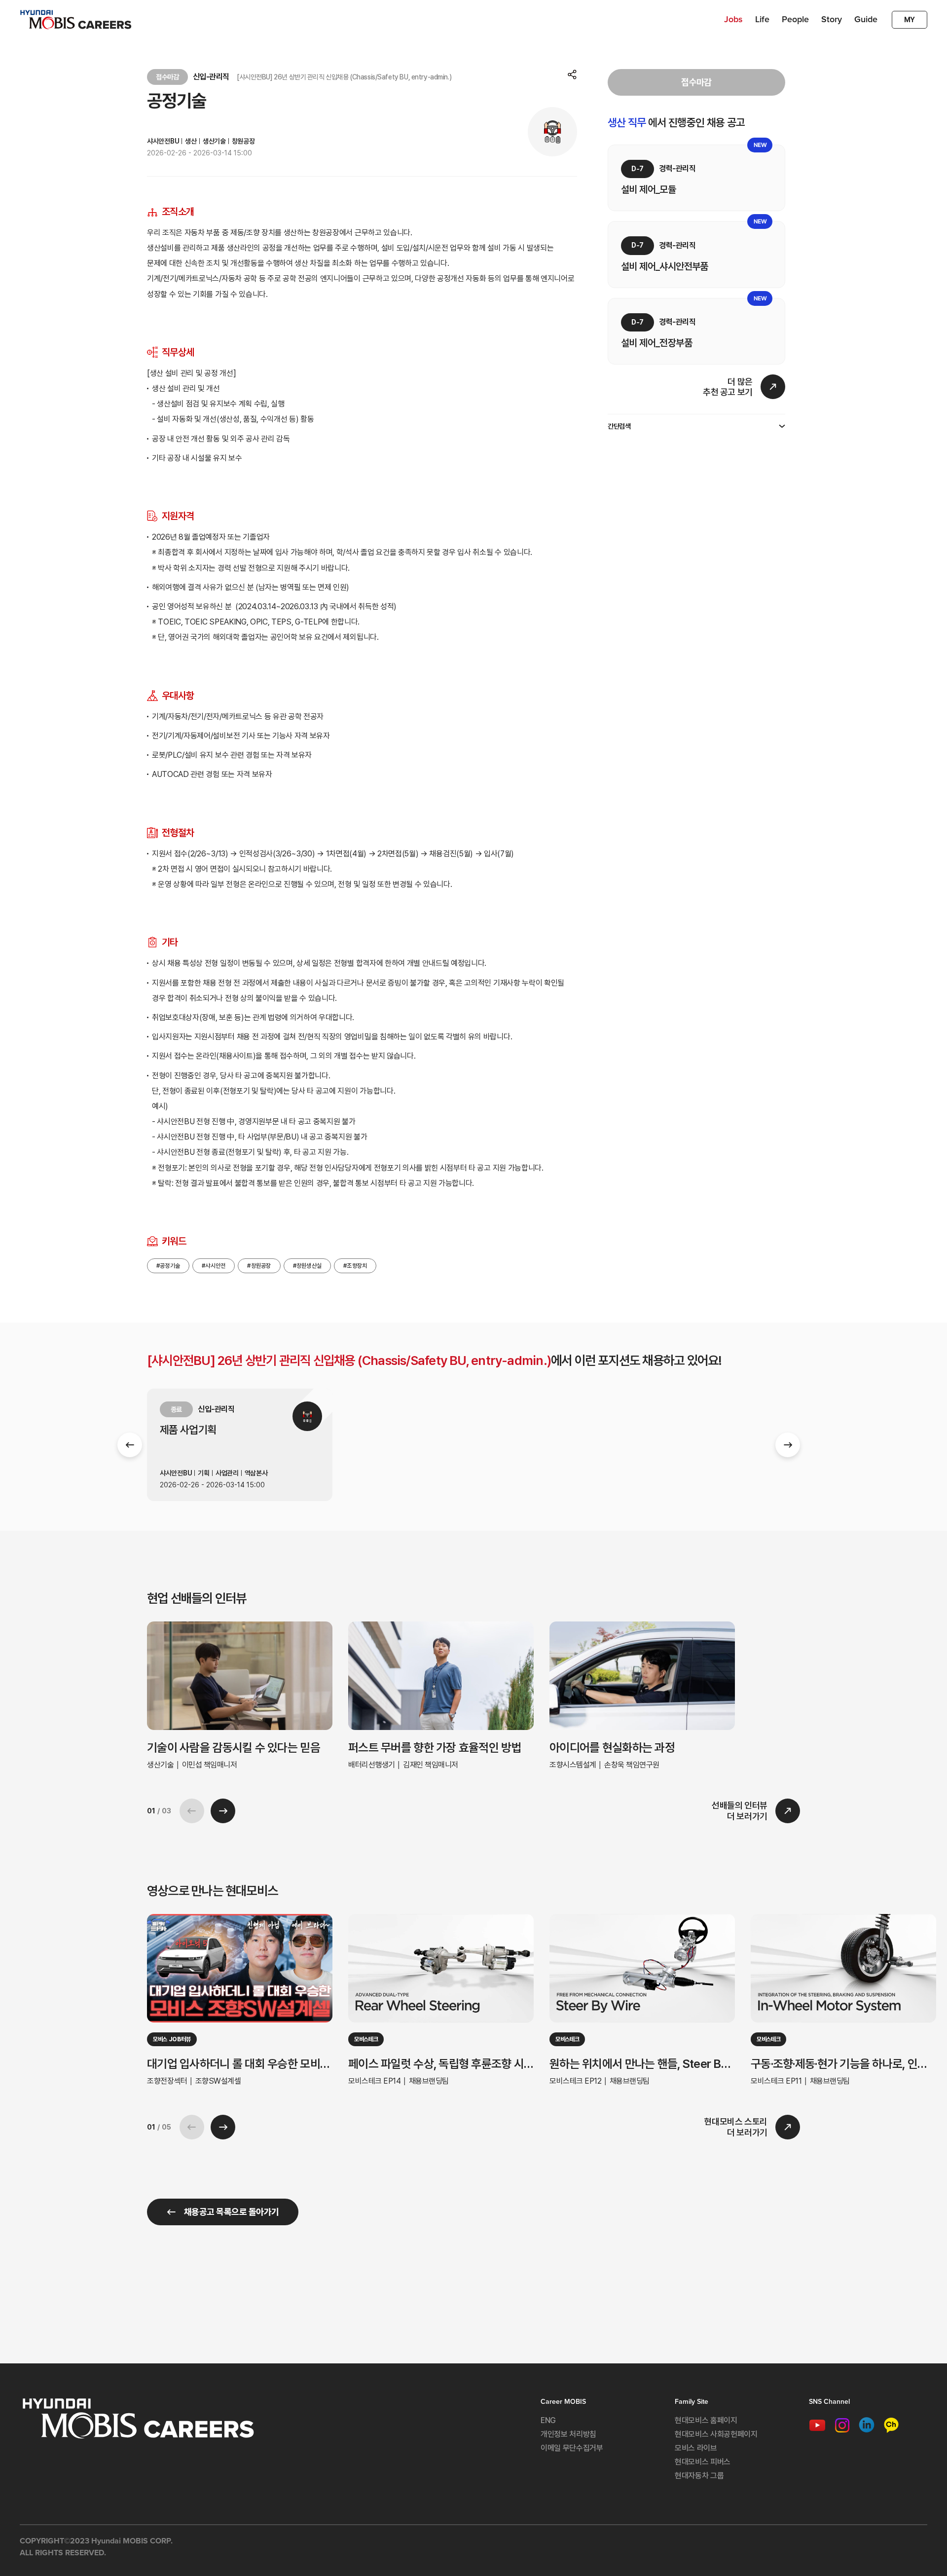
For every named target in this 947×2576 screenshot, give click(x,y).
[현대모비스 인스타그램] (842, 2424)
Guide (866, 19)
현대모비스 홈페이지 (706, 2420)
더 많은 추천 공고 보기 (728, 387)
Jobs (733, 19)
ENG (548, 2420)
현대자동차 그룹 (699, 2476)
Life (762, 19)
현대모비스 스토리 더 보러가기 (736, 2127)
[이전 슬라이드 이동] (130, 1445)
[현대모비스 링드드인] (867, 2424)
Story (832, 19)
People (795, 19)
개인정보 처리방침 (568, 2434)
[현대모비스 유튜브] (817, 2424)
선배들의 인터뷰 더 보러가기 (740, 1811)
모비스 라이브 (696, 2448)
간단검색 (619, 426)
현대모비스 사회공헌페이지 (716, 2434)
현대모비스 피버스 (703, 2462)
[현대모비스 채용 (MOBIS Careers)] (76, 20)
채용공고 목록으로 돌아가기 (231, 2212)
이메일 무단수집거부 (572, 2448)
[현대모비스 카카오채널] (891, 2424)
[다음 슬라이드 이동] (788, 1445)
